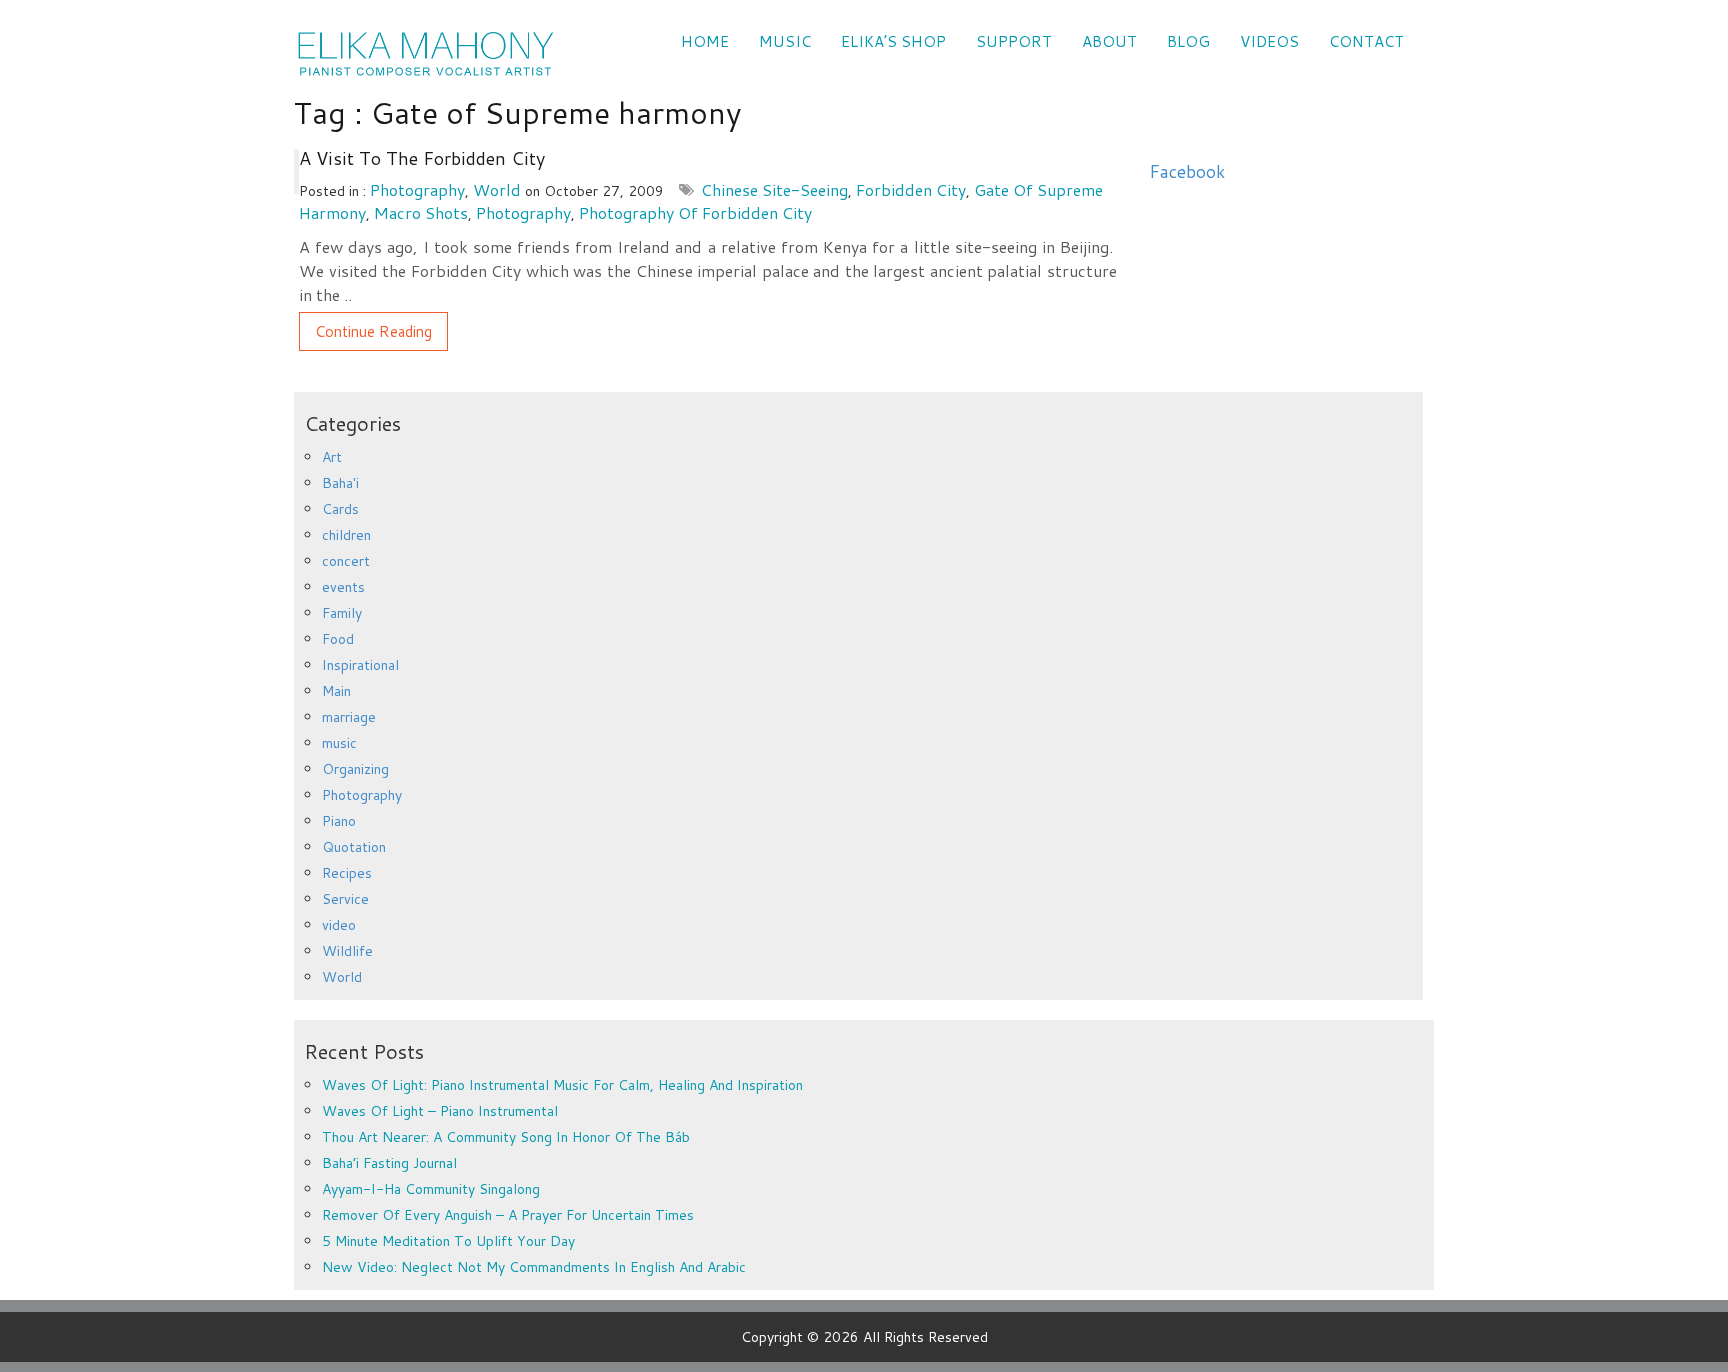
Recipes (347, 873)
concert (346, 561)
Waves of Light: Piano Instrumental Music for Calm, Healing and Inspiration (562, 1085)
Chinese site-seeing (774, 189)
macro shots (421, 212)
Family (342, 613)
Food (338, 639)
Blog (1188, 41)
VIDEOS (1269, 41)
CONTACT (1366, 41)
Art (332, 457)
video (339, 925)
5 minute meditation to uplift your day (448, 1241)
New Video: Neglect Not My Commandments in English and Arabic (534, 1267)
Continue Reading (373, 331)
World (497, 189)
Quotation (354, 847)
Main (336, 691)
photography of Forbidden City (695, 212)
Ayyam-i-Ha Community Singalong (431, 1189)
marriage (349, 717)
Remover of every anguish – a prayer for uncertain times (508, 1215)
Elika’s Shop (893, 41)
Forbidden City (911, 189)
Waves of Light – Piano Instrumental (440, 1111)
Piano (339, 821)
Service (345, 899)
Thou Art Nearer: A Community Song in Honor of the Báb (506, 1137)
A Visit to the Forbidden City (422, 158)
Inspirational (360, 665)
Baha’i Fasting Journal (389, 1163)
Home (705, 41)
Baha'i (340, 483)
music (339, 743)
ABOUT (1109, 41)
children (346, 535)
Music (785, 41)
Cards (340, 509)
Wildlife (347, 951)
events (343, 587)
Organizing (355, 769)
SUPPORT (1014, 41)
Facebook (1187, 171)
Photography (417, 189)
